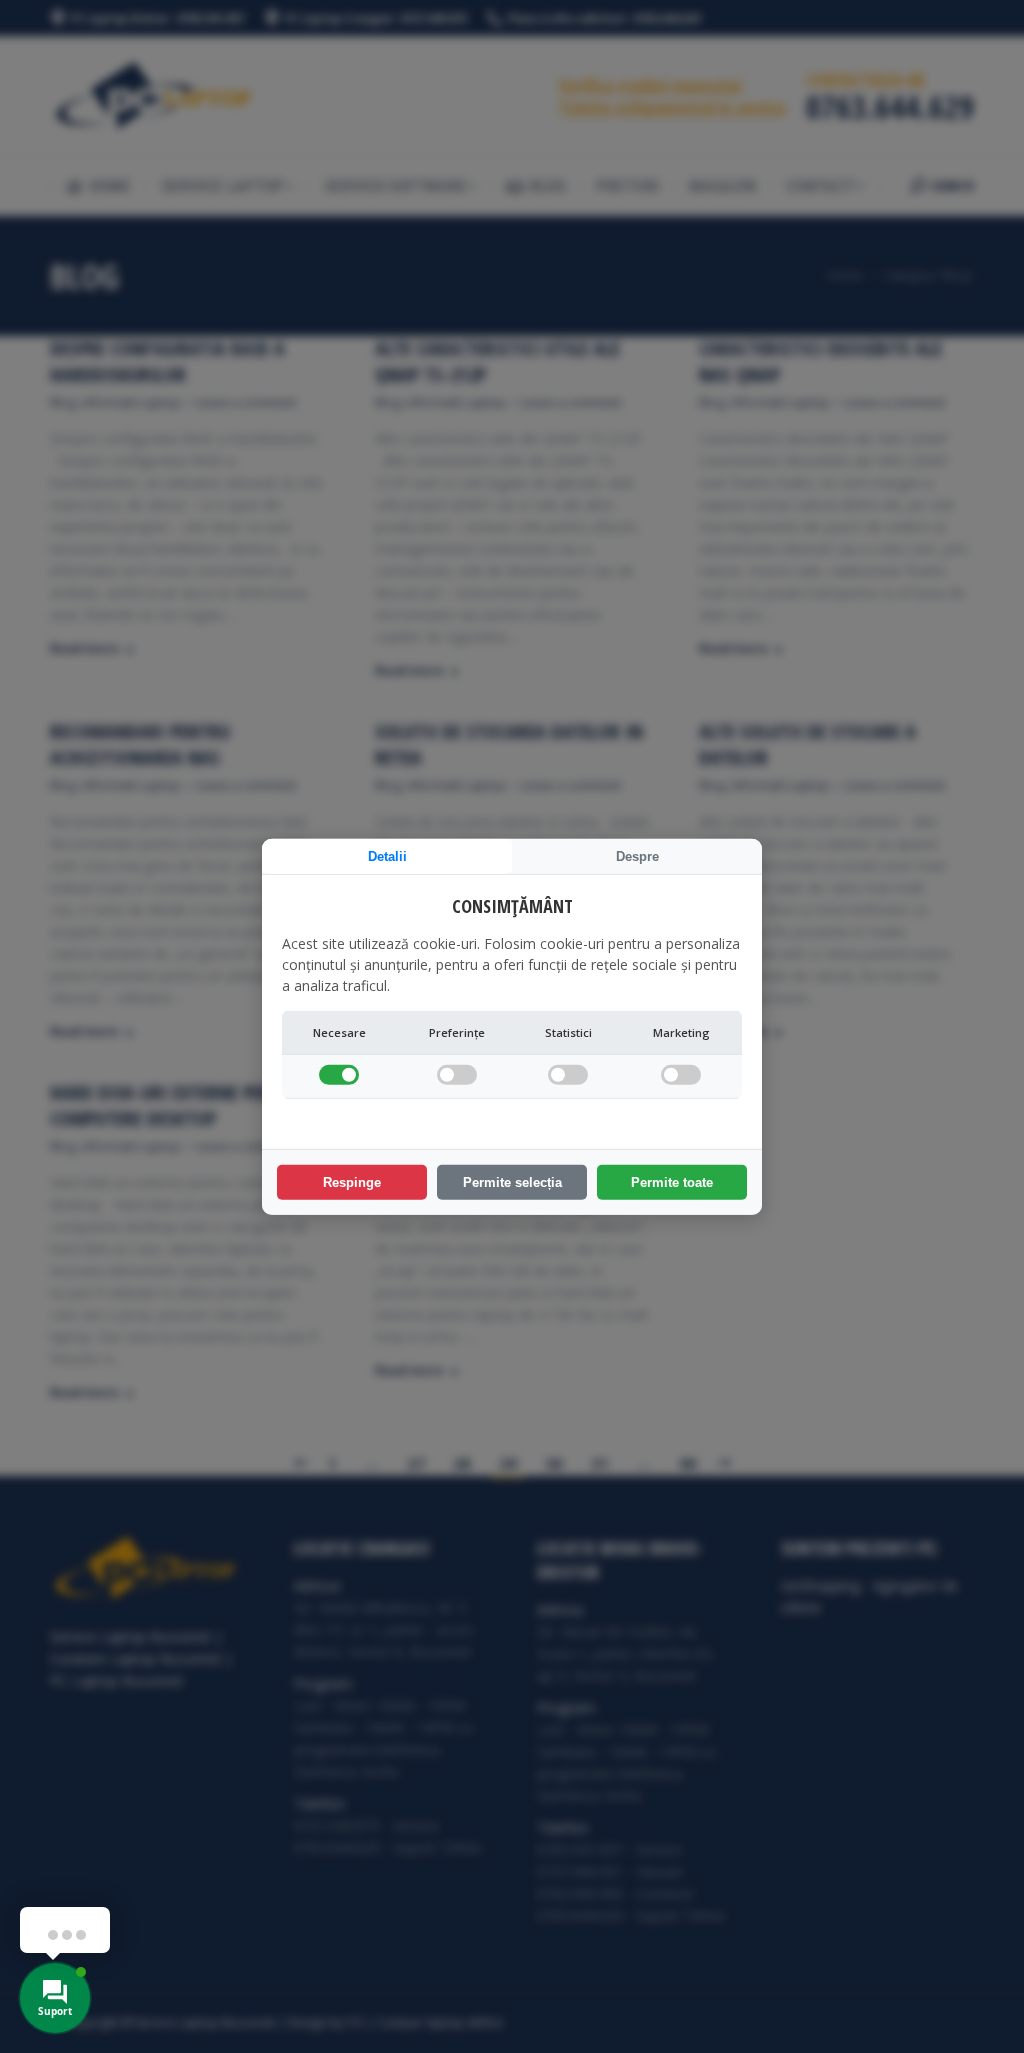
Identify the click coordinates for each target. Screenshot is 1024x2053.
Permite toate (672, 1182)
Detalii (387, 855)
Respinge (352, 1182)
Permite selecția (512, 1182)
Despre (637, 855)
